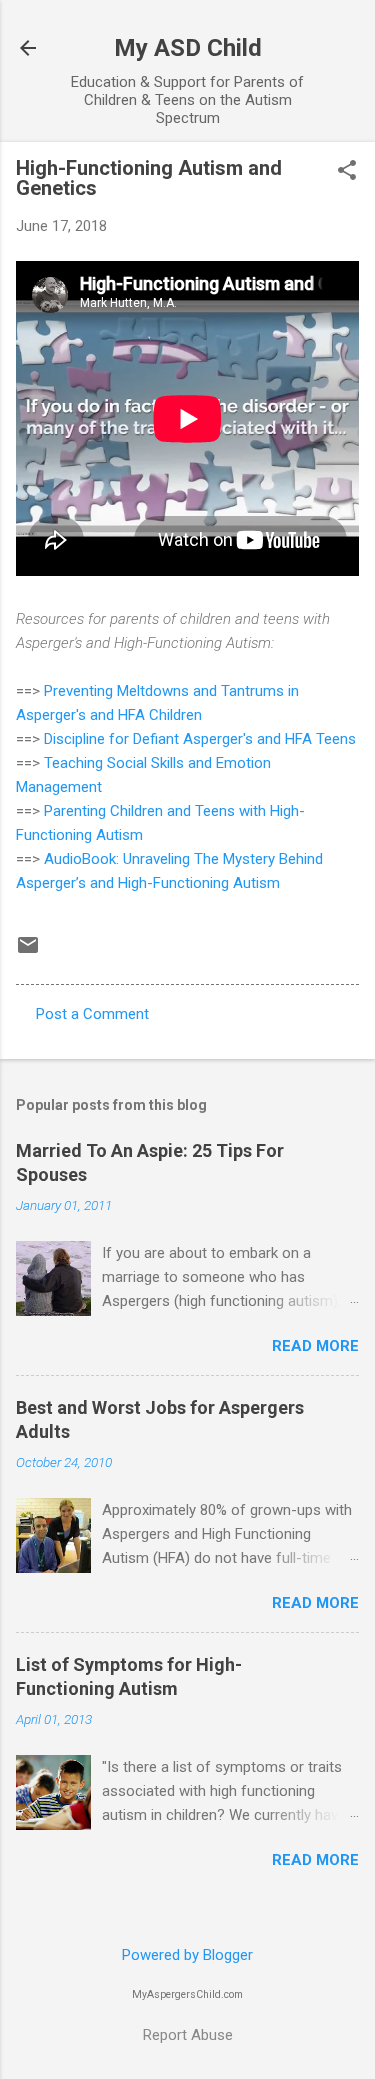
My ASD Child (188, 48)
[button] (347, 172)
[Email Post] (28, 952)
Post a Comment (92, 1014)
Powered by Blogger (187, 1955)
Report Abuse (188, 2035)
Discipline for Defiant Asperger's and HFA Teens (200, 739)
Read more (315, 1346)
